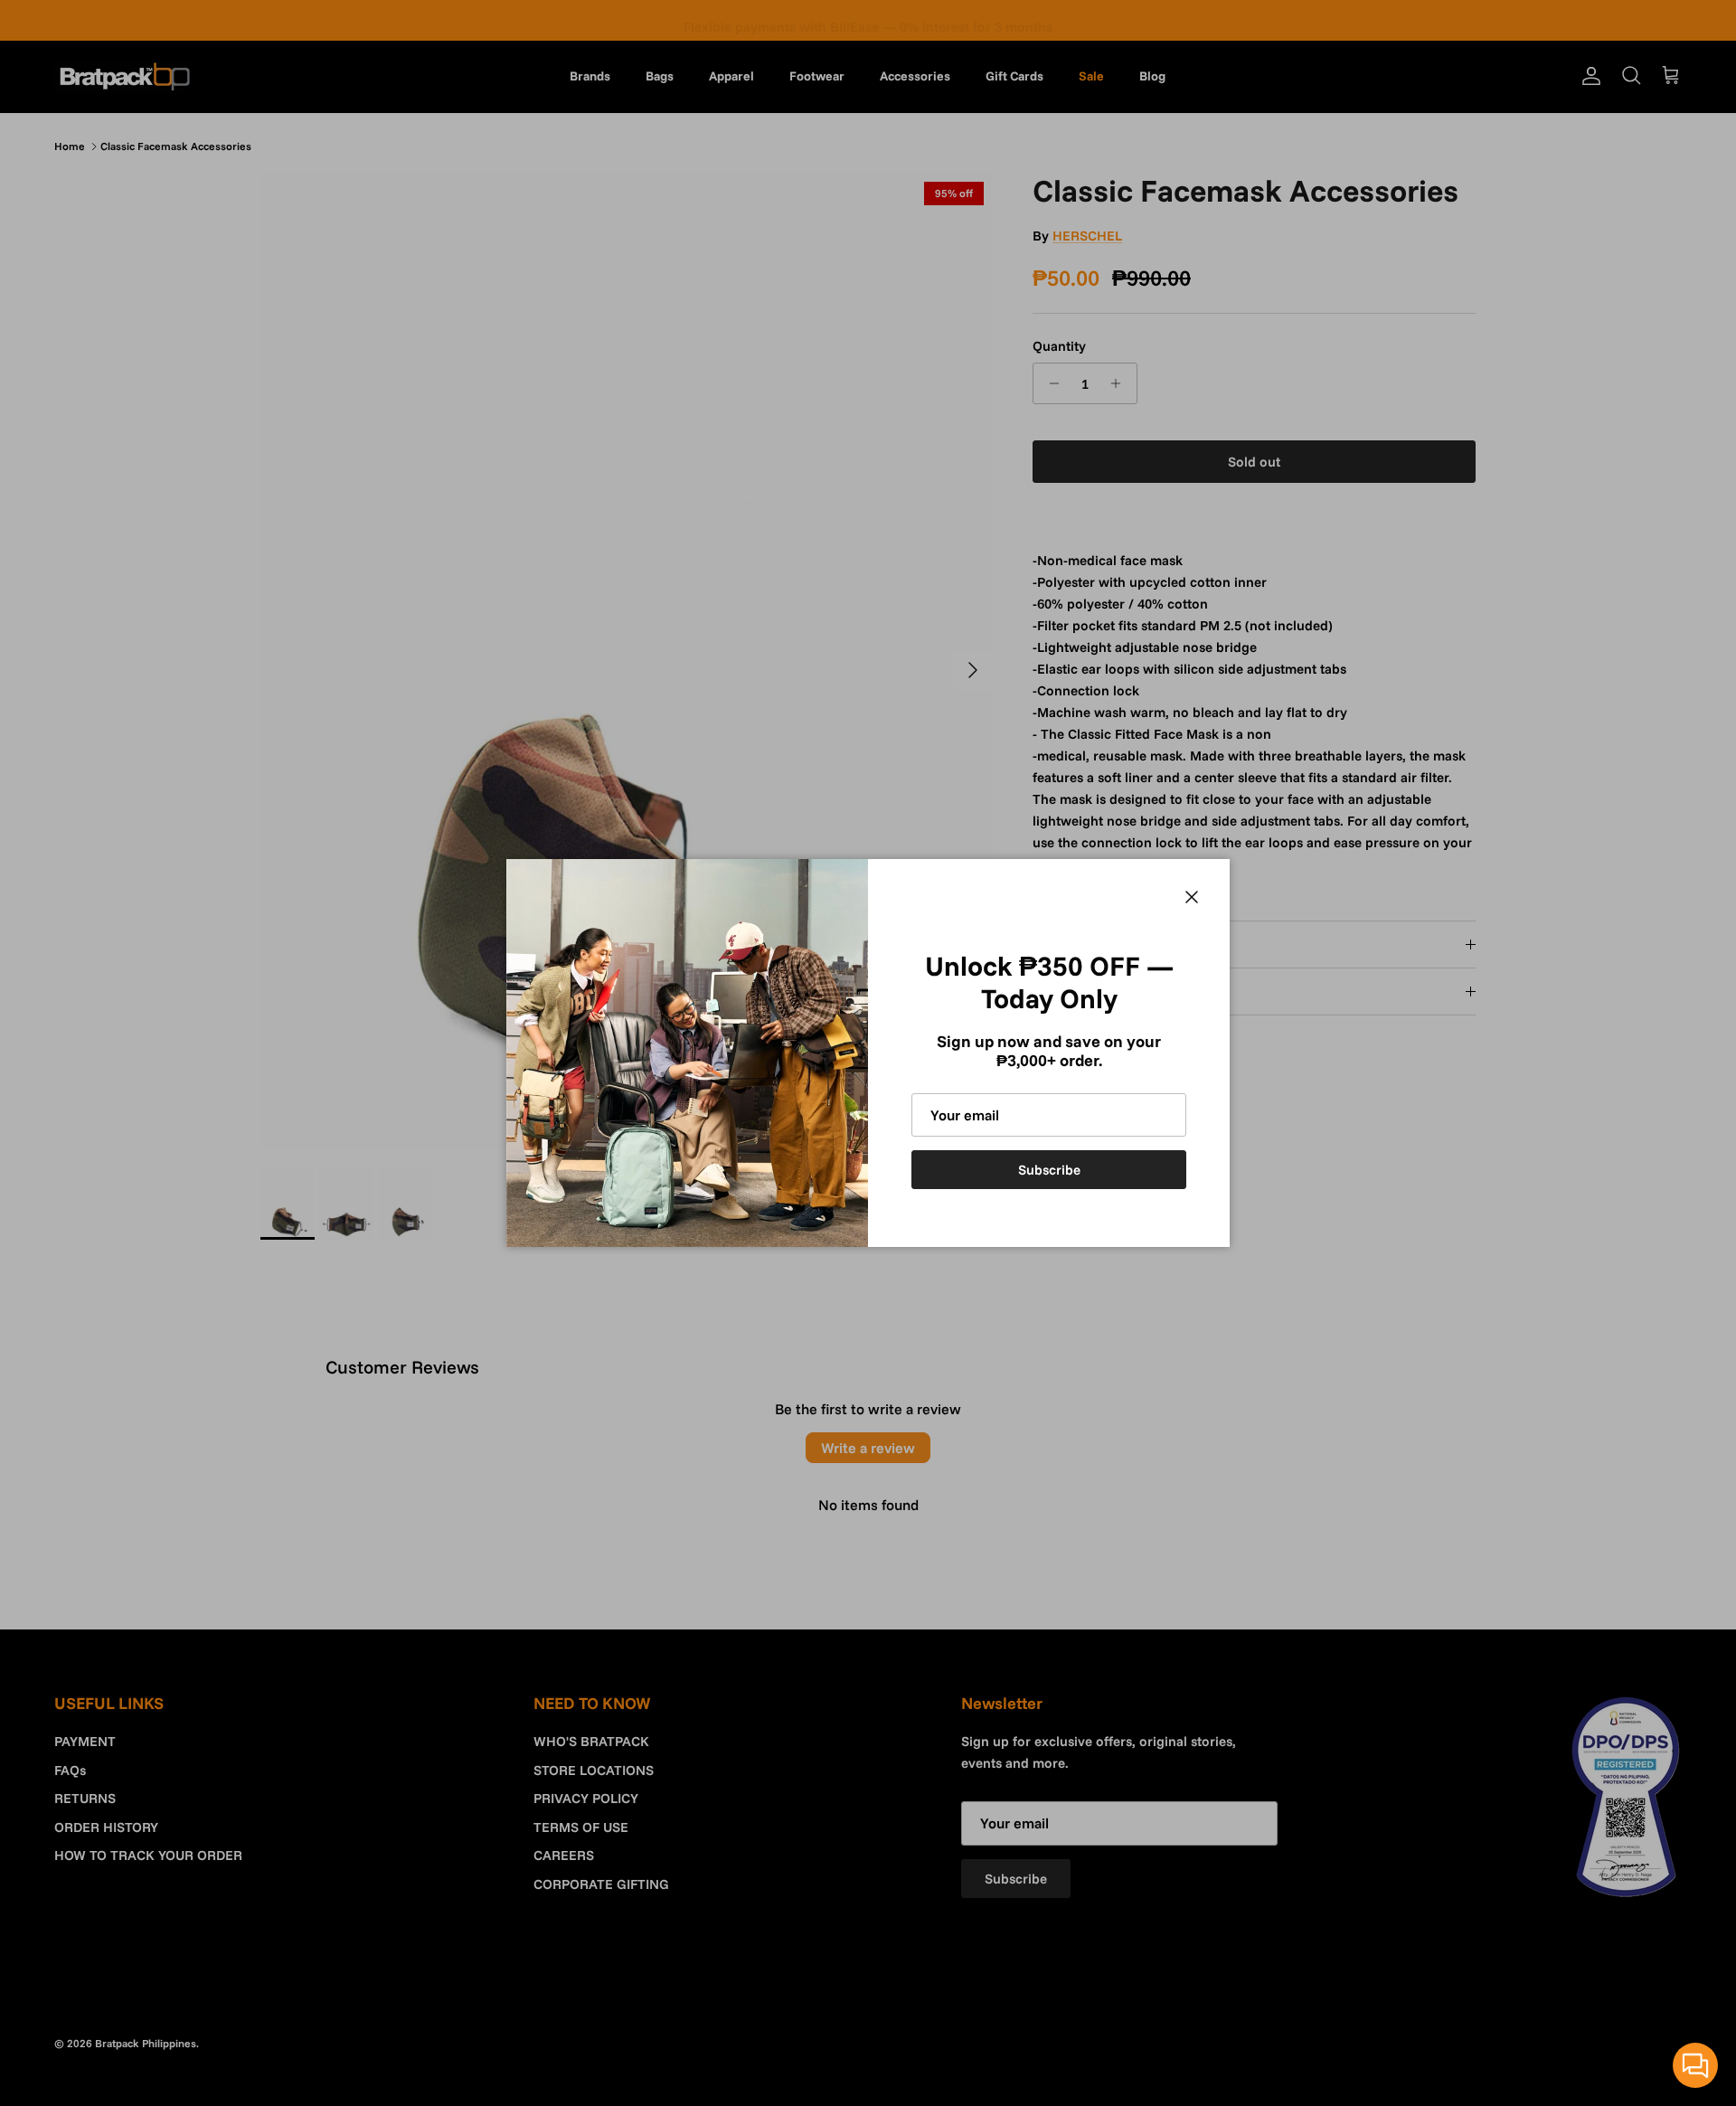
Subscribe (1049, 1170)
